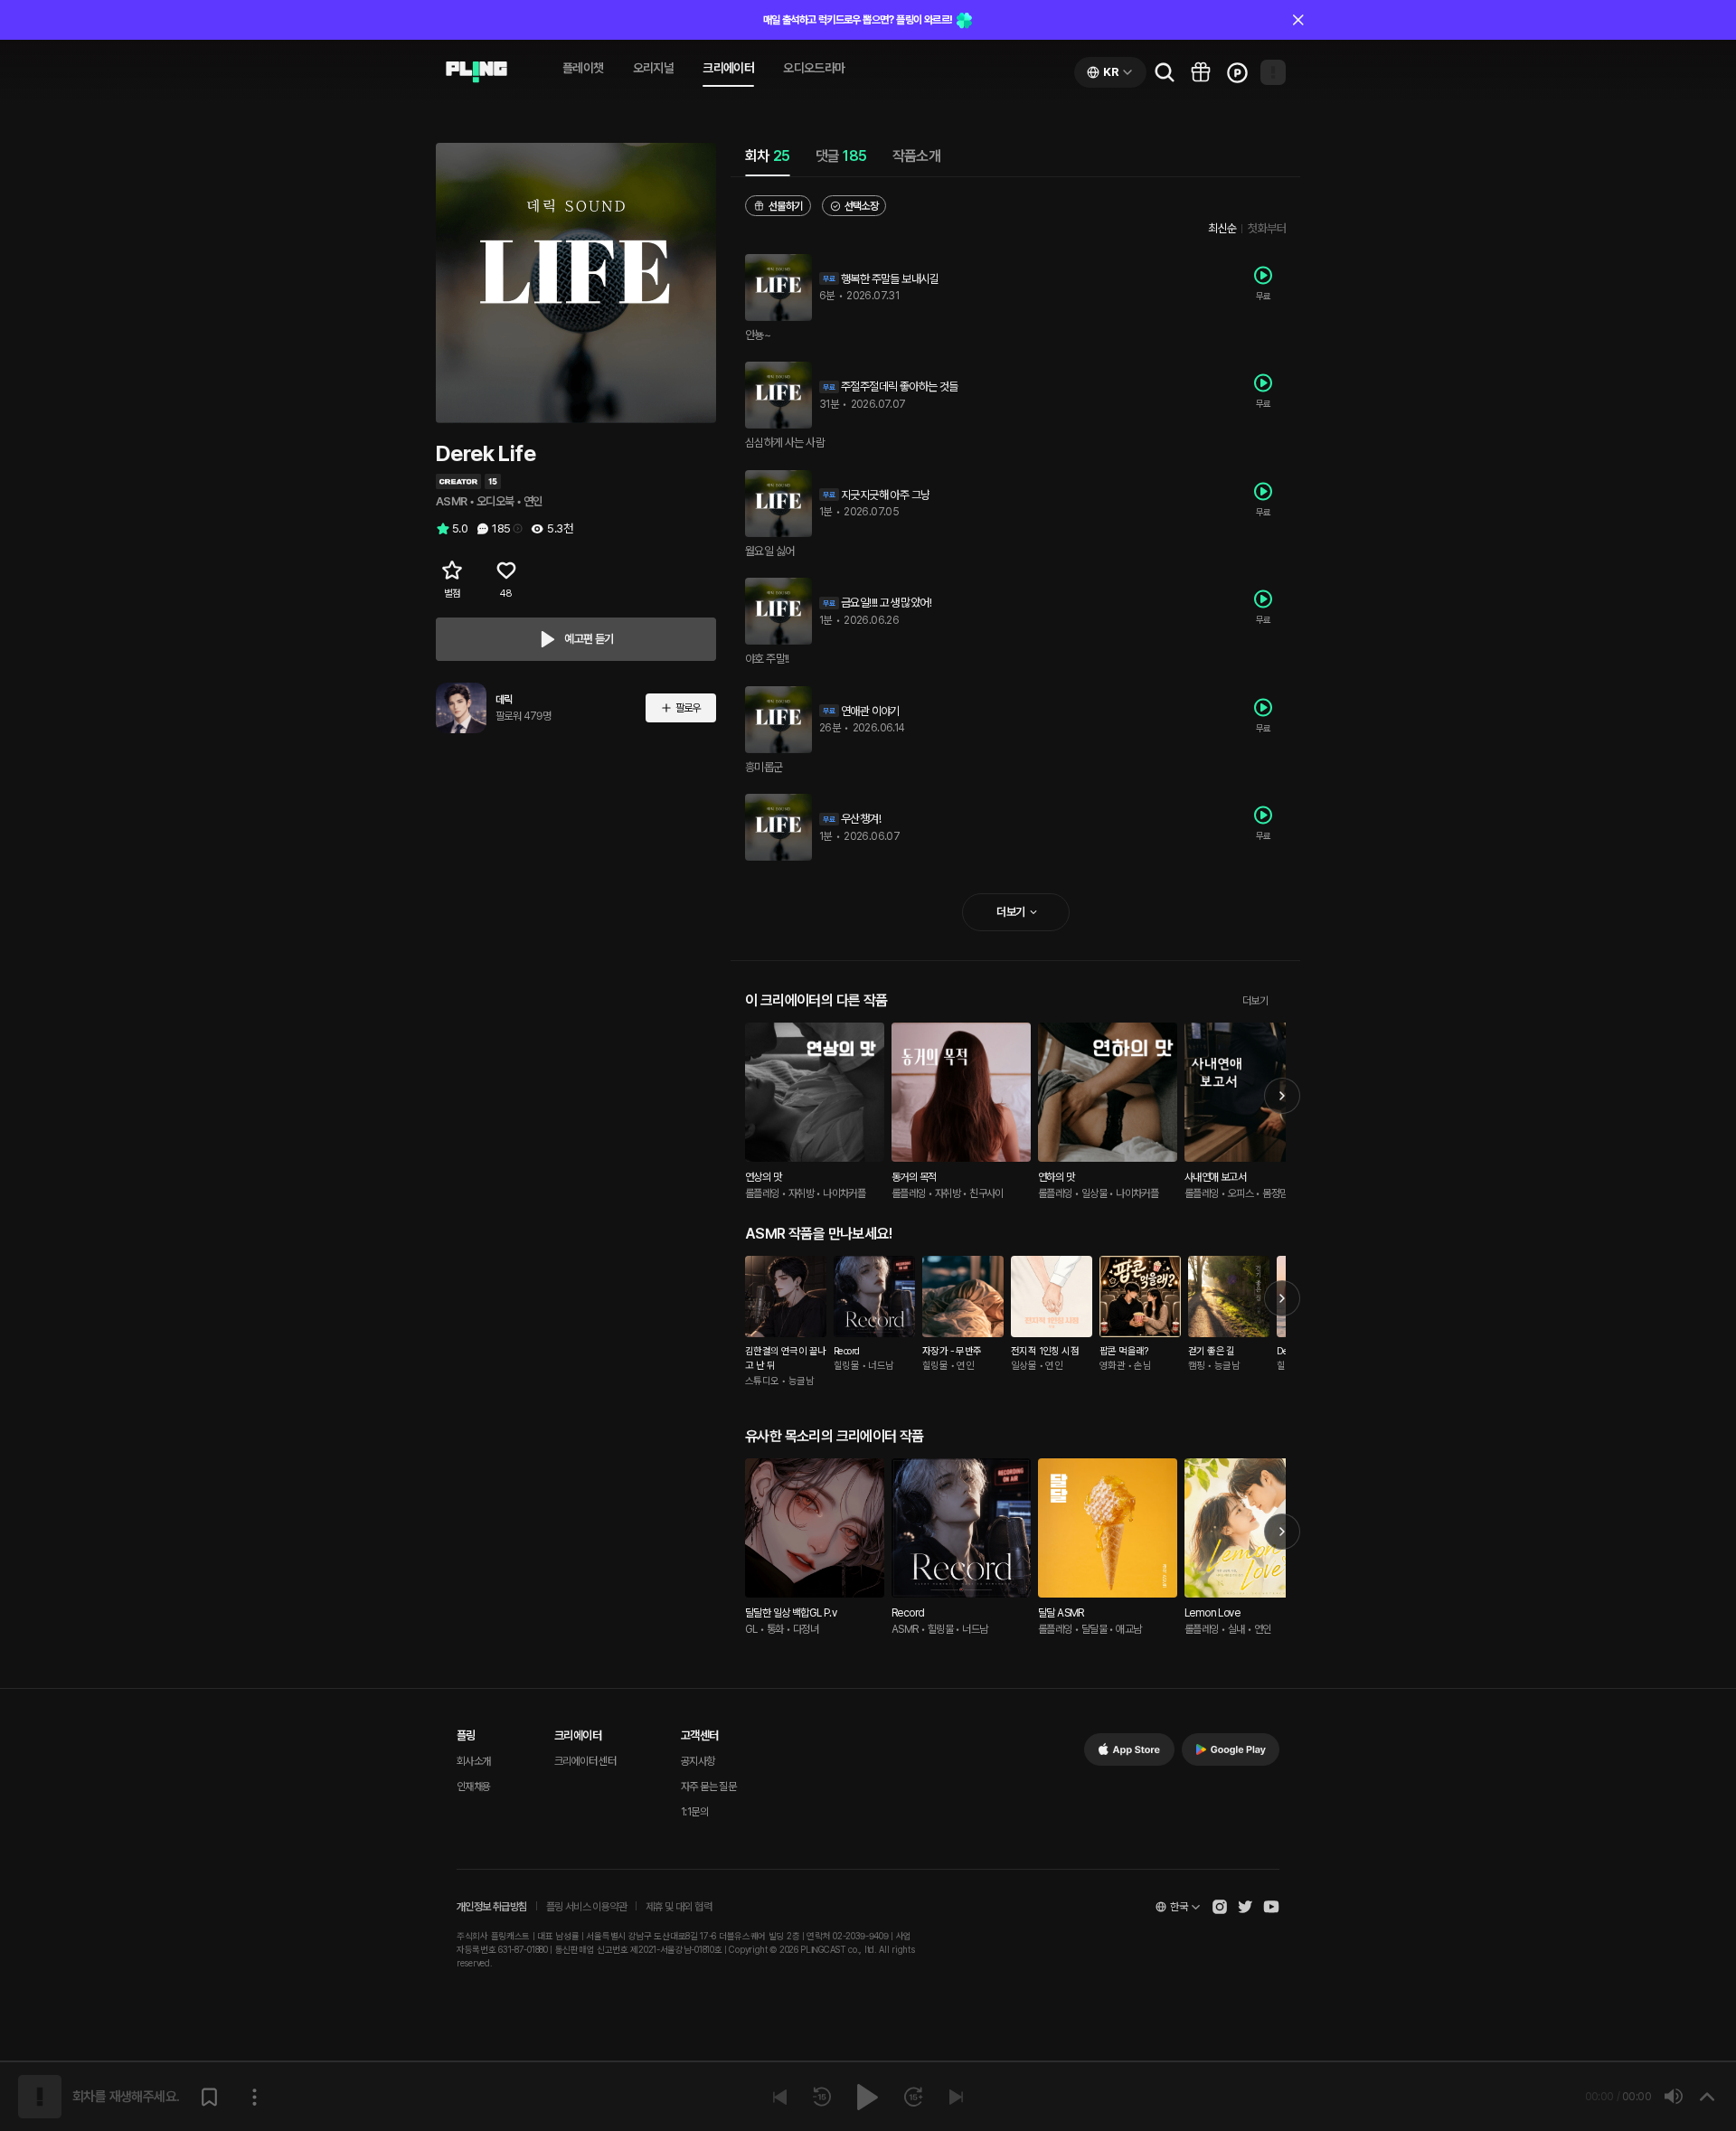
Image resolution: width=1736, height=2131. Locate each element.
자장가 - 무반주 (952, 1351)
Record (846, 1351)
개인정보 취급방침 (492, 1907)
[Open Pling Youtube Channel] (1271, 1907)
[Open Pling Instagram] (1220, 1907)
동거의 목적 (914, 1177)
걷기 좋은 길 (1212, 1351)
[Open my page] (1273, 72)
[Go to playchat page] (476, 72)
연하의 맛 (1056, 1177)
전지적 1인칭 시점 (1045, 1351)
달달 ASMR (1061, 1613)
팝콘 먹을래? (1124, 1351)
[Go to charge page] (1237, 72)
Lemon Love (1212, 1613)
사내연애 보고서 (1215, 1177)
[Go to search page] (1165, 72)
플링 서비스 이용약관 (586, 1907)
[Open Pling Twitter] (1245, 1907)
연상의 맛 (763, 1177)
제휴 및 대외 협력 (679, 1907)
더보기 (1255, 1001)
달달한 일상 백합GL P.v (791, 1613)
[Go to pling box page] (1201, 72)
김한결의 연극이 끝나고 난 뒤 (785, 1359)
